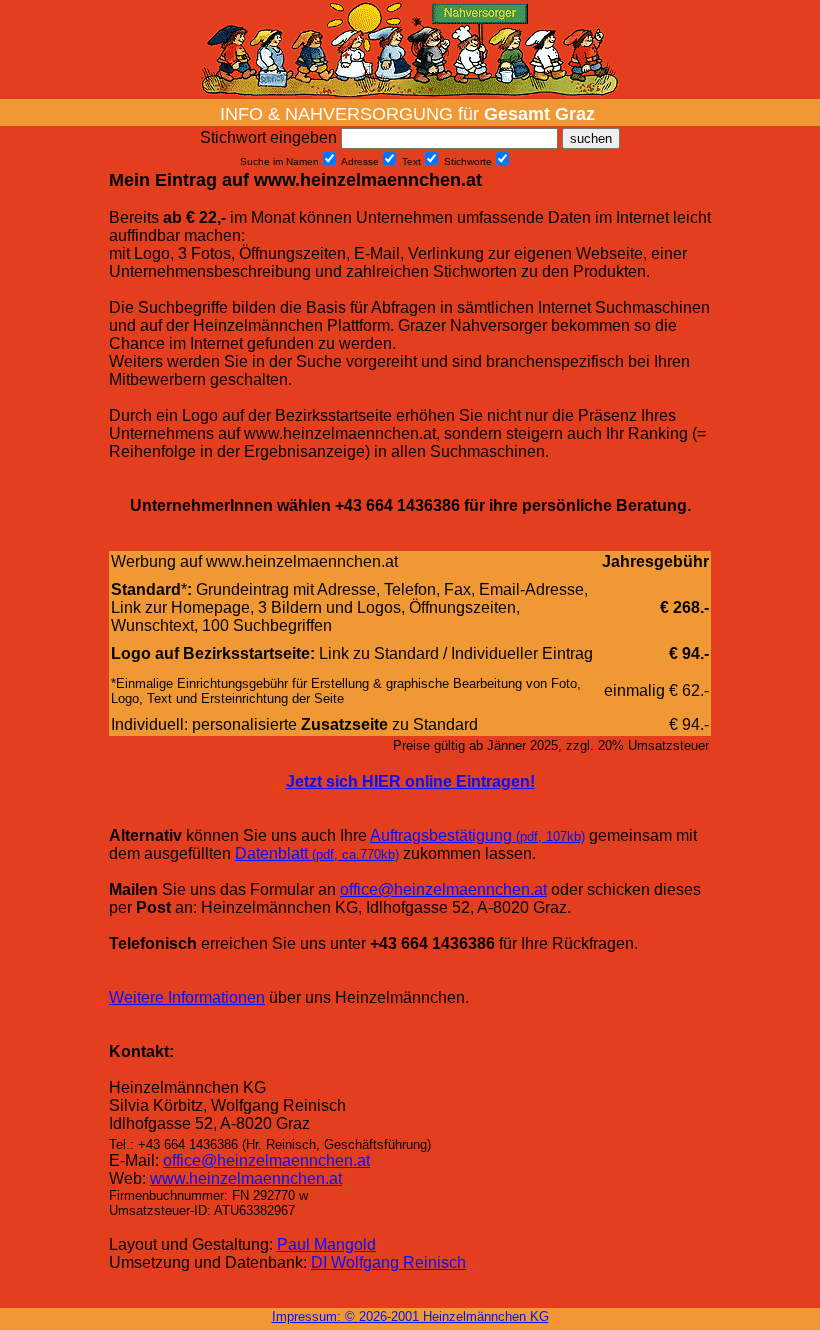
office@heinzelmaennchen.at (443, 889)
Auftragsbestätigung (477, 835)
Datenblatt (317, 853)
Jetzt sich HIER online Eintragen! (410, 781)
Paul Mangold (326, 1244)
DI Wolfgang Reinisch (388, 1262)
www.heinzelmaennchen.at (246, 1178)
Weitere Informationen (187, 997)
